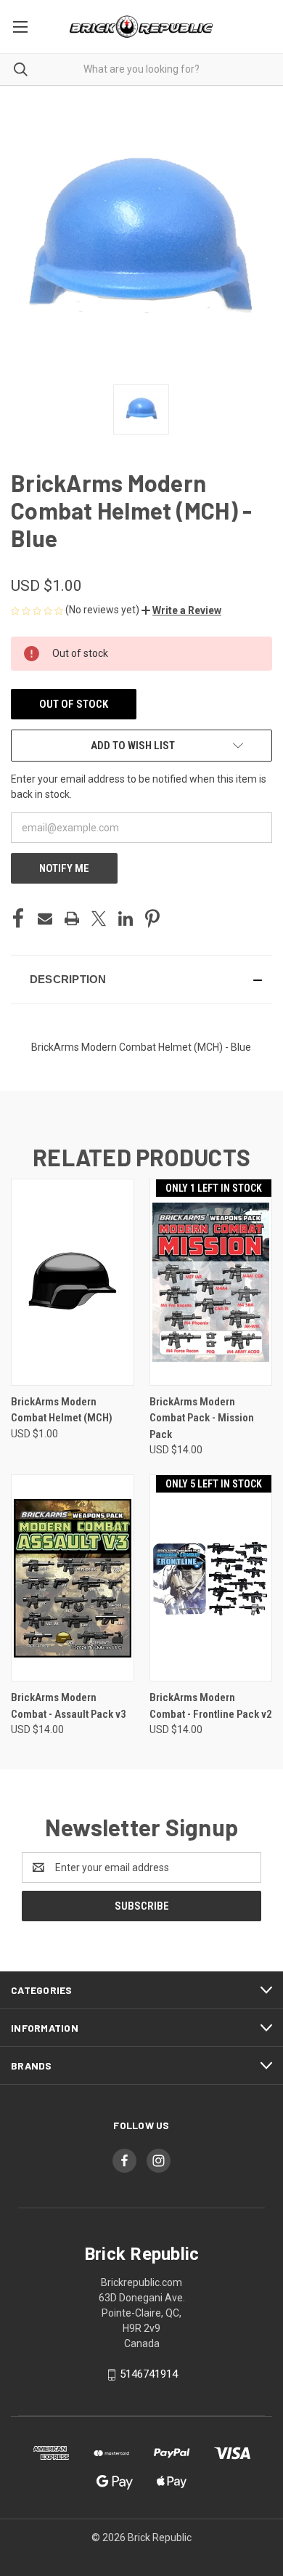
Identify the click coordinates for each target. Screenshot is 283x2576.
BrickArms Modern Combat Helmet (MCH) (62, 1410)
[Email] (45, 918)
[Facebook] (18, 918)
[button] (181, 610)
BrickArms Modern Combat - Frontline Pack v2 (211, 1706)
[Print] (72, 918)
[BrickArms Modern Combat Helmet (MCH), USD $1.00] (73, 1282)
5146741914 (149, 2374)
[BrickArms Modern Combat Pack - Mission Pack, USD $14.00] (211, 1282)
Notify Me (64, 868)
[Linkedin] (126, 918)
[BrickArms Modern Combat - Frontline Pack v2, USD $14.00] (211, 1578)
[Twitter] (99, 918)
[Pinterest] (152, 918)
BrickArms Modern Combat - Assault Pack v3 (69, 1706)
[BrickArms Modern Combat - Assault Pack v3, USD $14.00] (73, 1578)
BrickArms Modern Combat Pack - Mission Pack (202, 1418)
